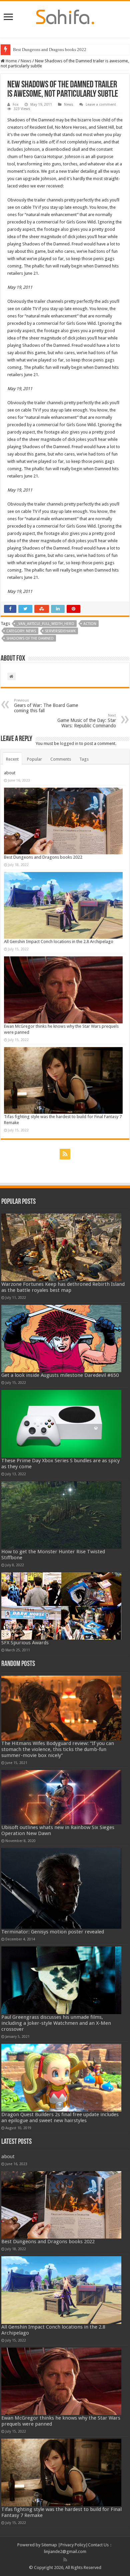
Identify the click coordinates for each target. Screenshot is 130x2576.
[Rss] (65, 1154)
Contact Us (98, 2545)
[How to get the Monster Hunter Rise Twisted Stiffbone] (61, 1515)
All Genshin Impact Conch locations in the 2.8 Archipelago (59, 942)
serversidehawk (60, 631)
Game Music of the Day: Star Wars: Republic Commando (87, 721)
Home (11, 61)
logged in (69, 743)
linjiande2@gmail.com (65, 2551)
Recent (12, 759)
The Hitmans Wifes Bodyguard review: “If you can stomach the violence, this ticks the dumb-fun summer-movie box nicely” (58, 1749)
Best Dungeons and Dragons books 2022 (50, 50)
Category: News (21, 631)
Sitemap (49, 2545)
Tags (84, 759)
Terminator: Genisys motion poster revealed (53, 1932)
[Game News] (65, 16)
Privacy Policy (73, 2545)
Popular (34, 759)
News (26, 61)
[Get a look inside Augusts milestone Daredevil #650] (61, 1339)
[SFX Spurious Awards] (61, 1606)
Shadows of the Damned (30, 638)
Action (90, 624)
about (10, 773)
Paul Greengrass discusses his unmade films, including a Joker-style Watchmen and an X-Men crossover (56, 2023)
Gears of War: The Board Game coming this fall (46, 706)
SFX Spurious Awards (25, 1643)
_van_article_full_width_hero (45, 624)
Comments (61, 759)
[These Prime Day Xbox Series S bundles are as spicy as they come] (61, 1424)
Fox (16, 105)
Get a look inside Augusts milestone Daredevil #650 (60, 1375)
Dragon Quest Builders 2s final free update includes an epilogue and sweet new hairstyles (60, 2117)
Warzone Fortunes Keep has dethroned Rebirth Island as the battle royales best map (63, 1287)
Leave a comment (101, 105)
